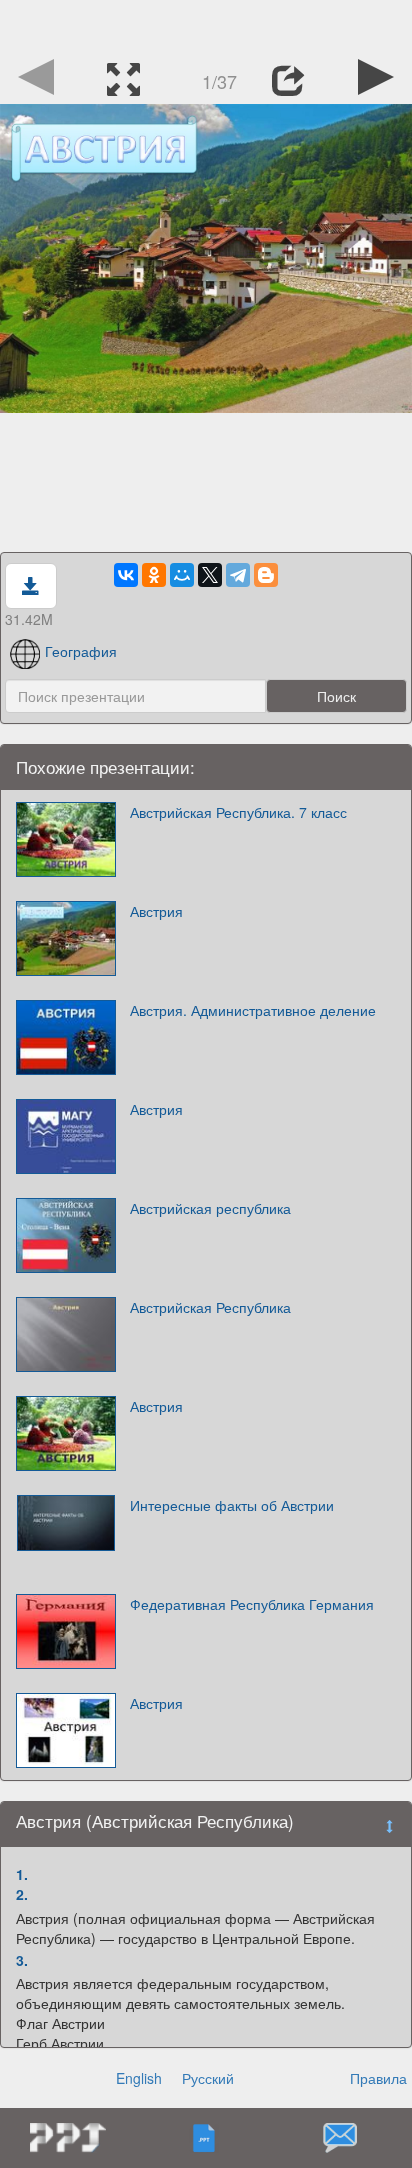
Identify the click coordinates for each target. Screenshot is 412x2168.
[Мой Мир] (182, 575)
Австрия (156, 911)
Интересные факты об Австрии (232, 1505)
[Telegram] (238, 575)
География (81, 651)
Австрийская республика (210, 1208)
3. (22, 1960)
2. (22, 1894)
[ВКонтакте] (126, 575)
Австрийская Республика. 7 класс (238, 812)
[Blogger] (266, 575)
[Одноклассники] (154, 575)
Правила (378, 2078)
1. (22, 1874)
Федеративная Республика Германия (252, 1604)
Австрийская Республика (210, 1307)
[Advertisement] (206, 25)
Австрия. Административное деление (253, 1010)
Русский (208, 2078)
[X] (210, 575)
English (139, 2078)
